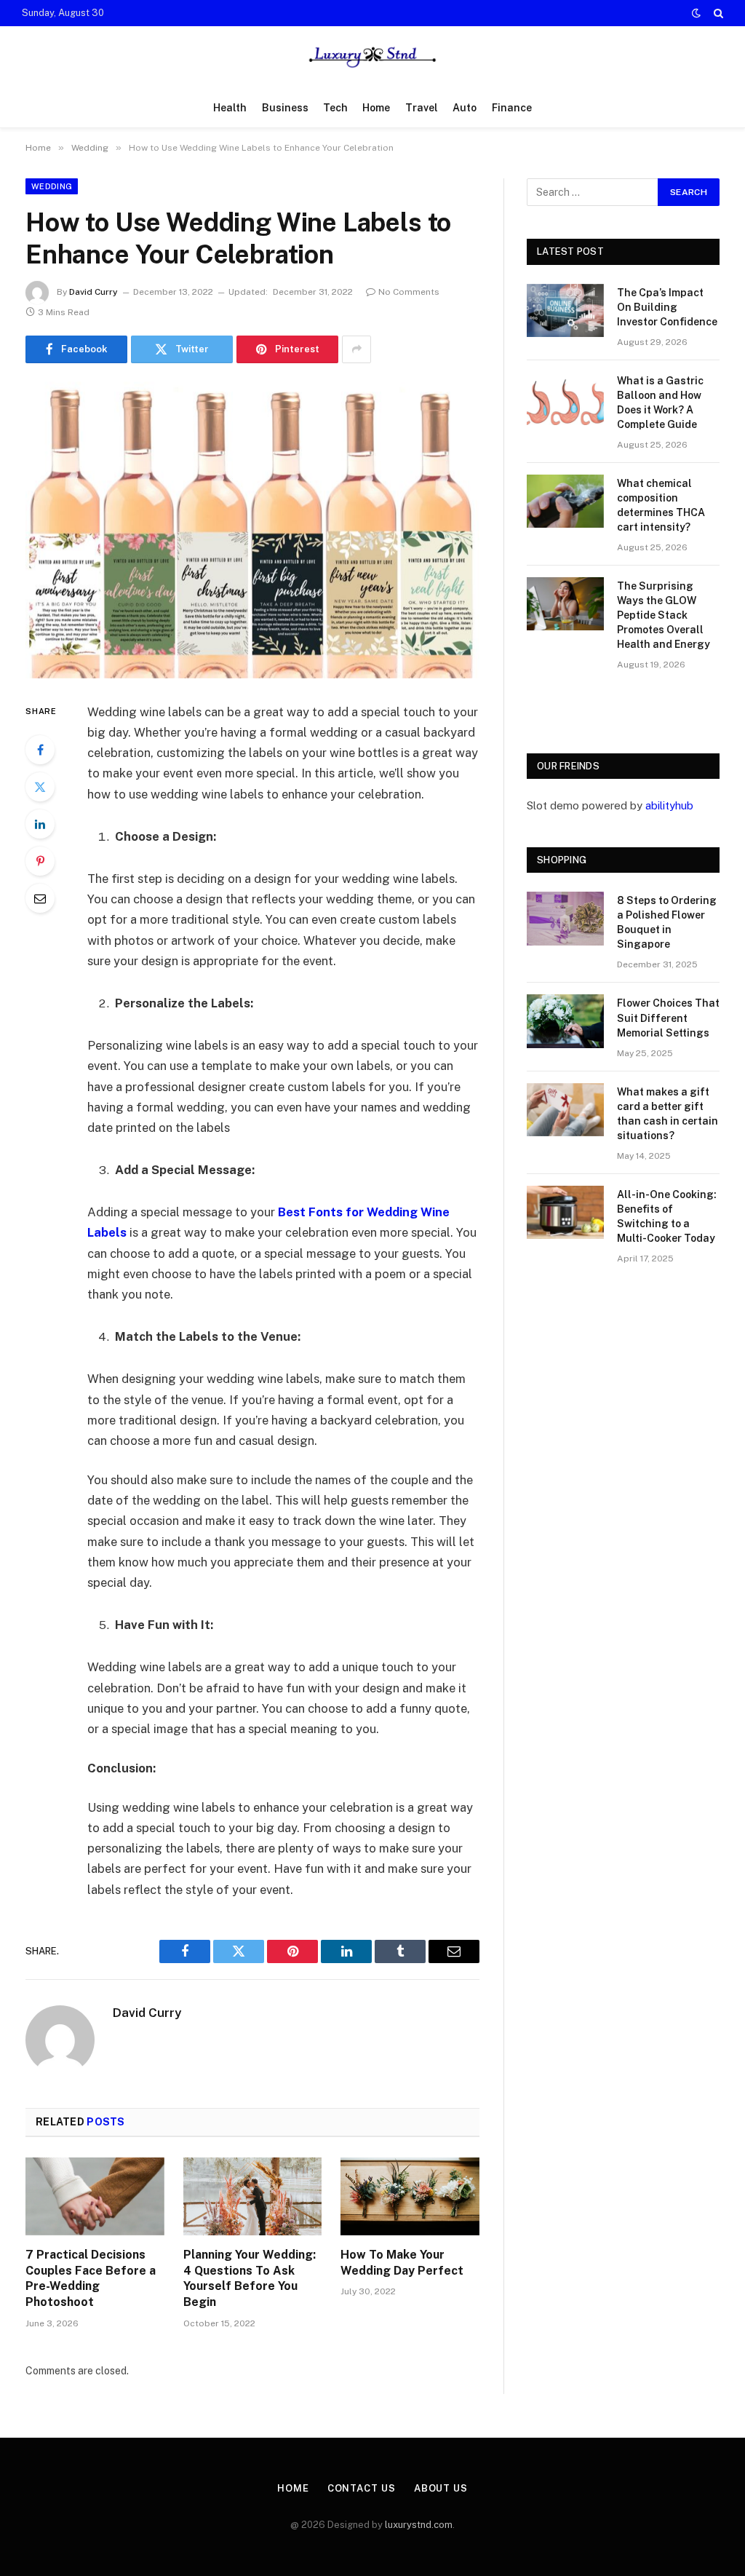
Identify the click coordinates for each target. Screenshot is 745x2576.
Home (376, 108)
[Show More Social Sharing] (356, 349)
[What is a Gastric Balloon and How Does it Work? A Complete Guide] (565, 399)
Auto (465, 108)
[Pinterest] (40, 861)
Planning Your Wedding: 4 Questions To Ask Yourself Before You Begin (250, 2278)
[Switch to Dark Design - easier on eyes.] (696, 13)
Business (285, 108)
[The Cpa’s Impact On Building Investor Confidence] (565, 310)
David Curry (93, 292)
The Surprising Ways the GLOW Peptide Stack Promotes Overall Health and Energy (664, 615)
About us (441, 2488)
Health (230, 108)
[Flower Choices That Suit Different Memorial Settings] (565, 1021)
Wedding (52, 186)
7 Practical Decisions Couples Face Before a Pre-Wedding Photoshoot (91, 2278)
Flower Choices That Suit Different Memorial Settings (668, 1018)
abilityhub (669, 805)
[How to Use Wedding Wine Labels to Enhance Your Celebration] (252, 530)
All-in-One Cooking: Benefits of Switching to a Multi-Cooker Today (667, 1216)
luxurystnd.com (419, 2525)
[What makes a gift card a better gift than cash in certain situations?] (565, 1110)
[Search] (717, 13)
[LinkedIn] (40, 824)
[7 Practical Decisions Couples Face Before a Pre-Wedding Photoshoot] (95, 2196)
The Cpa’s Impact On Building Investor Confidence (667, 307)
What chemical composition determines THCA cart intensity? (661, 505)
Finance (512, 108)
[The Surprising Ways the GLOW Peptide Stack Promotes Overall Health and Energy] (565, 604)
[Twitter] (40, 787)
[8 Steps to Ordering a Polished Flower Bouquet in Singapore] (565, 918)
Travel (422, 108)
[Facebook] (40, 750)
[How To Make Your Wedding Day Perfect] (410, 2196)
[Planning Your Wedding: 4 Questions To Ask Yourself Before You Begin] (253, 2196)
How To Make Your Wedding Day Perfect (402, 2263)
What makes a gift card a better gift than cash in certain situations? (668, 1114)
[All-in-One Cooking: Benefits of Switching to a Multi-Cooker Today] (565, 1212)
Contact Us (362, 2488)
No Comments (409, 292)
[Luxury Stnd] (372, 57)
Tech (335, 108)
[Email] (40, 898)
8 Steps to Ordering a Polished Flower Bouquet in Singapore (667, 922)
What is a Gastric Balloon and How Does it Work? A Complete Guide (660, 403)
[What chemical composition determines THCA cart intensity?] (565, 501)
